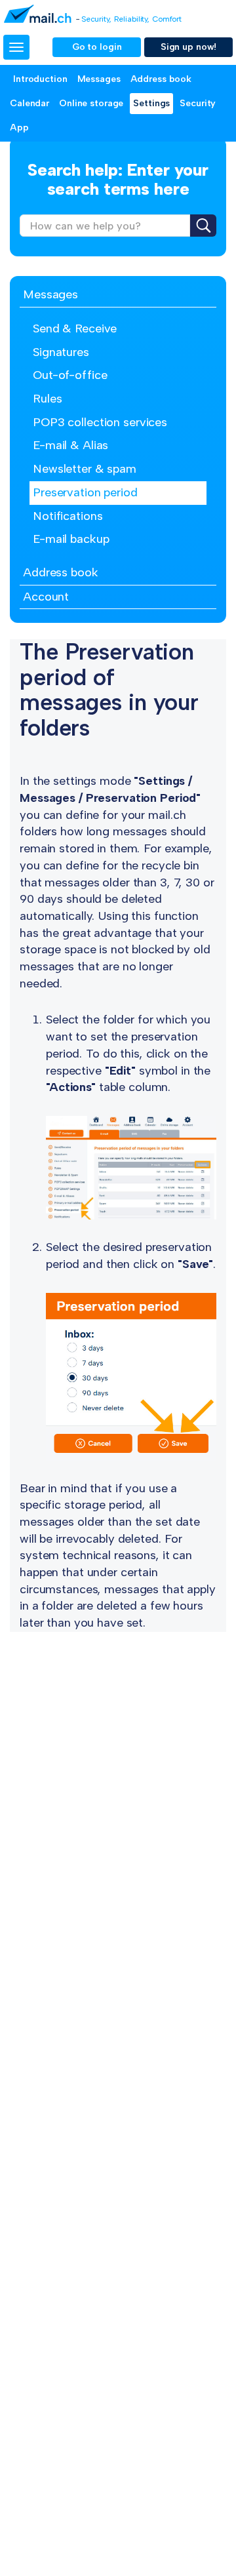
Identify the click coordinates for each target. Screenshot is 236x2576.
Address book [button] (61, 572)
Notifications (68, 516)
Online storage (91, 103)
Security (198, 103)
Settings (151, 103)
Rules (47, 399)
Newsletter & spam (85, 469)
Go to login (97, 47)
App (19, 128)
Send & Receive (75, 328)
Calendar (29, 103)
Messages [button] (50, 294)
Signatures (61, 352)
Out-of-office (70, 375)
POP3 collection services (100, 422)
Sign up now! (189, 47)
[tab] (118, 295)
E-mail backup (71, 539)
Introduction (40, 79)
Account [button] (46, 597)
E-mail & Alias (70, 445)
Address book (161, 79)
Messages (99, 79)
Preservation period (85, 492)
